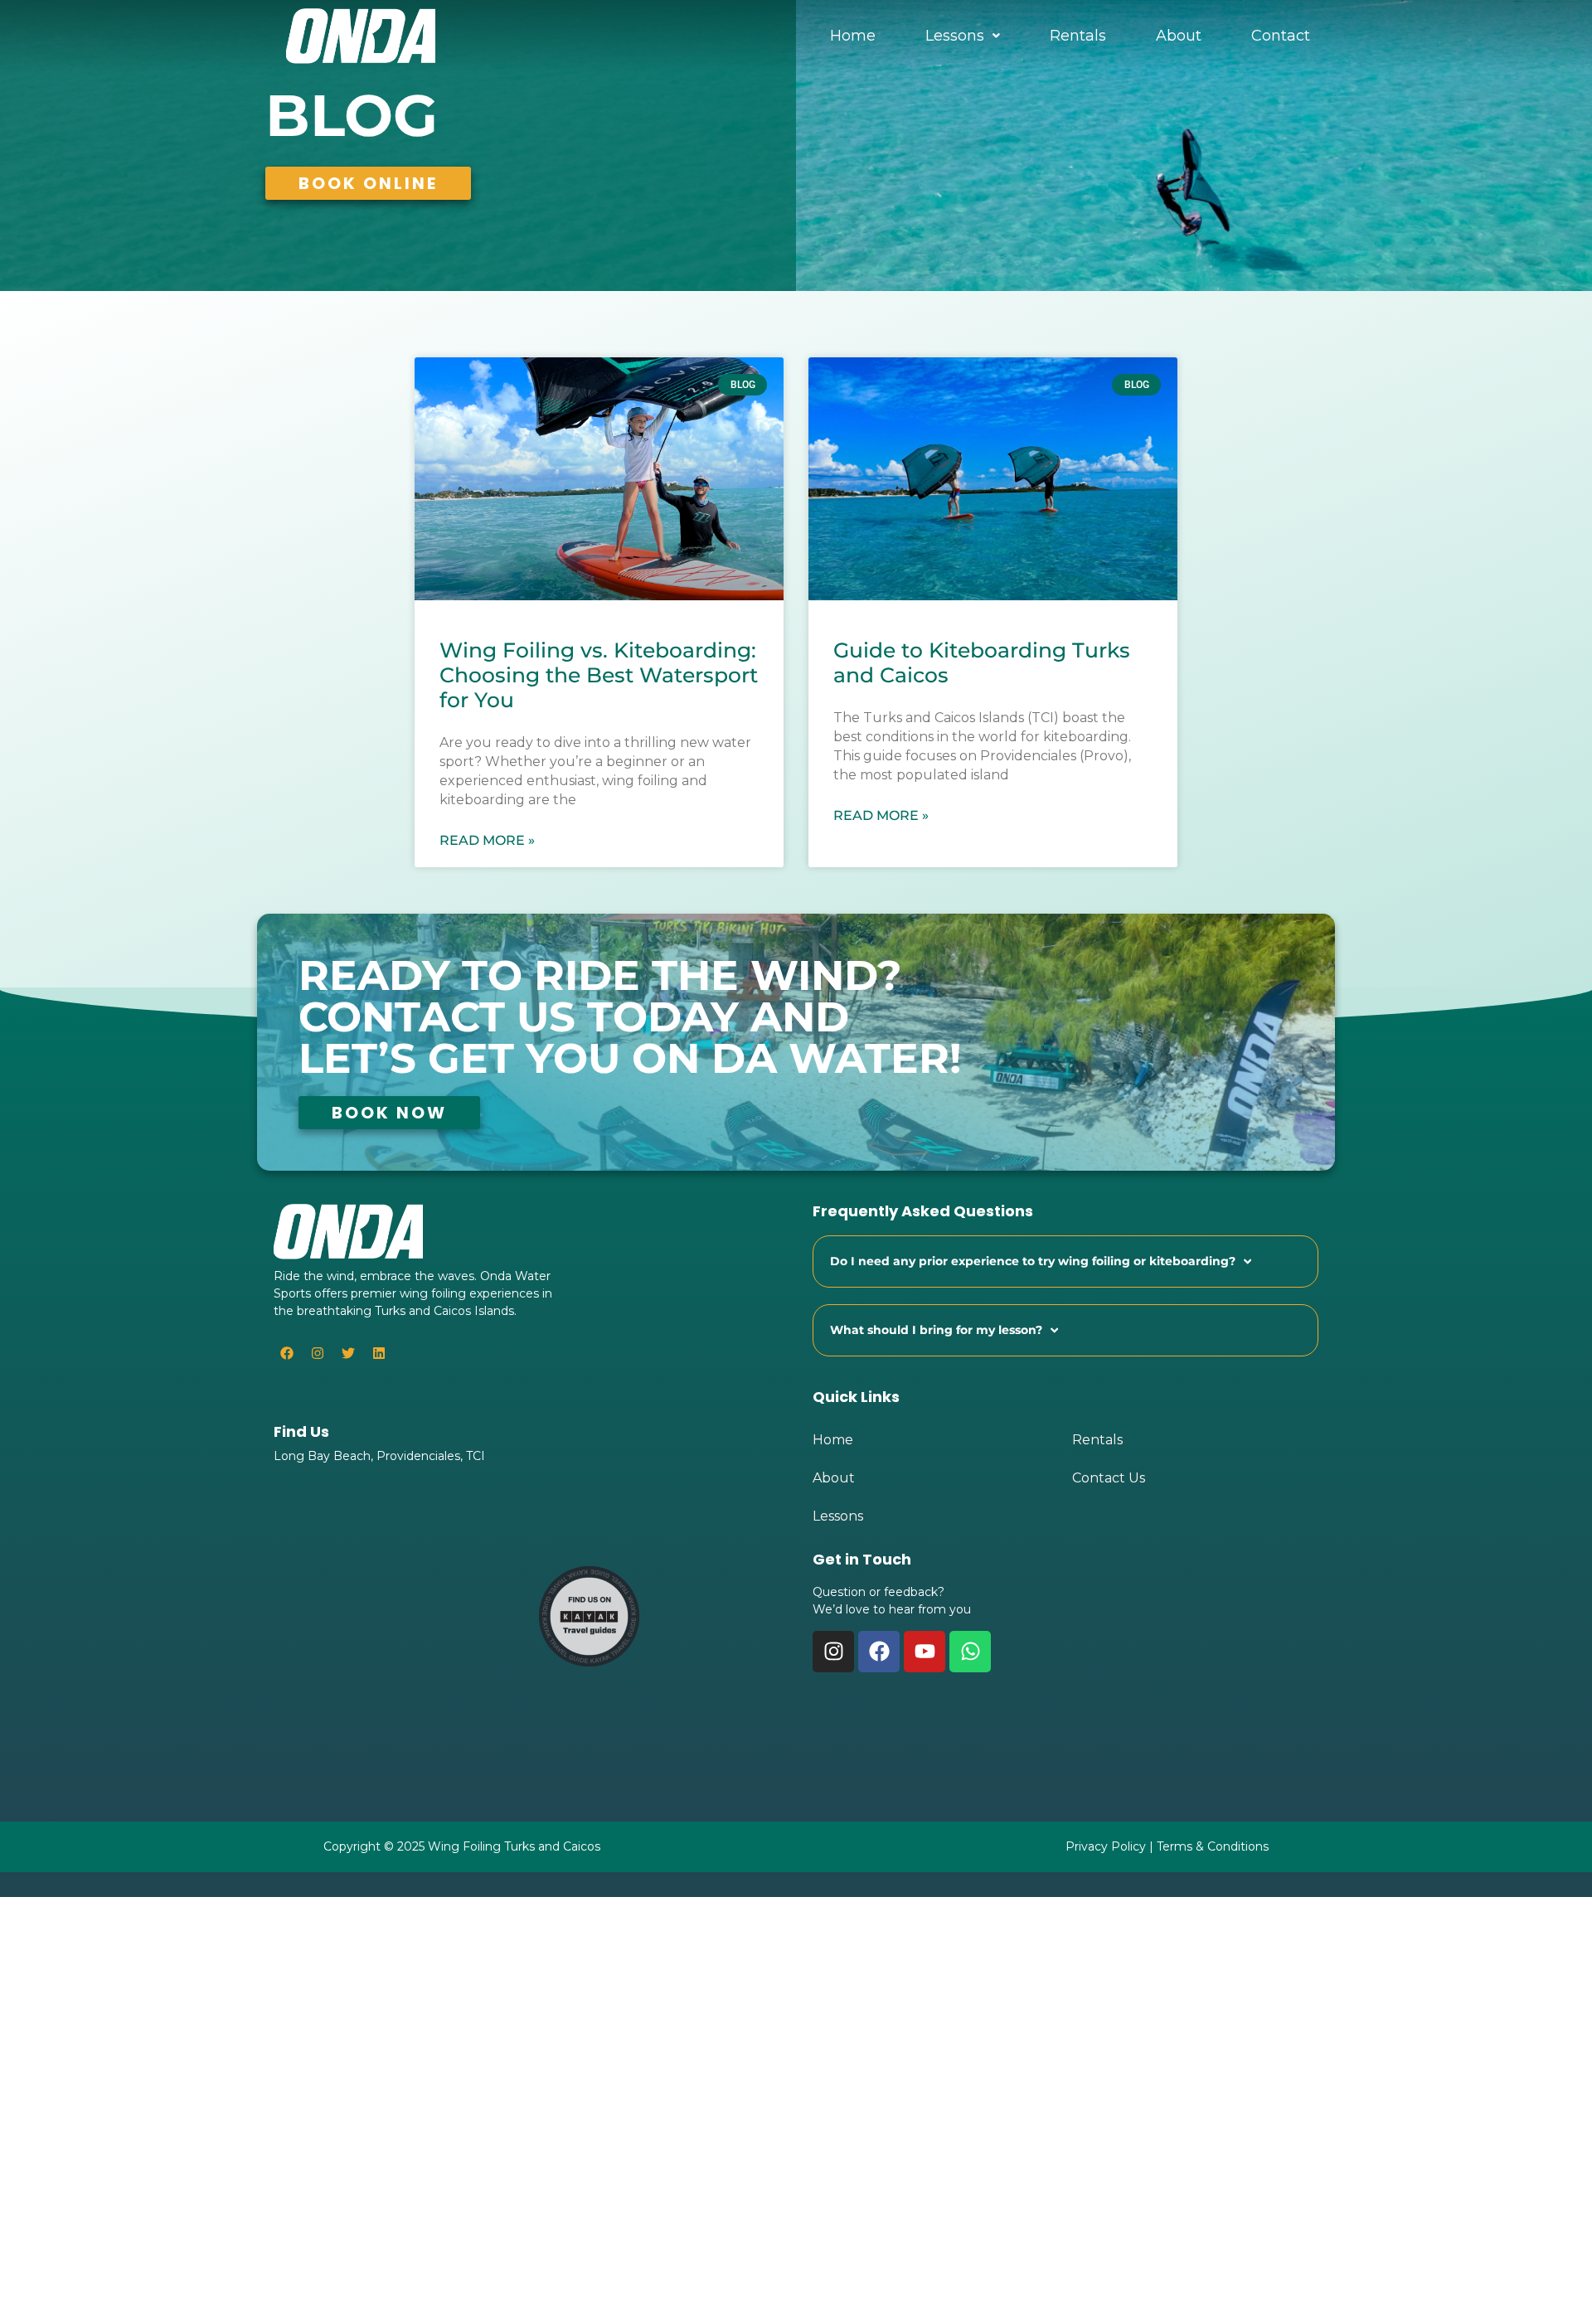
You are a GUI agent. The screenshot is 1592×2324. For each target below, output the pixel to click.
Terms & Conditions (1213, 1846)
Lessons (955, 36)
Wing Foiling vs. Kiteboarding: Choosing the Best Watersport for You (599, 675)
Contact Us (1109, 1478)
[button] (963, 36)
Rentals (1078, 36)
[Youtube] (925, 1652)
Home (853, 36)
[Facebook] (879, 1652)
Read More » (487, 840)
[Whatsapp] (970, 1652)
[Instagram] (318, 1353)
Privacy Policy (1106, 1846)
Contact (1281, 36)
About (1179, 36)
